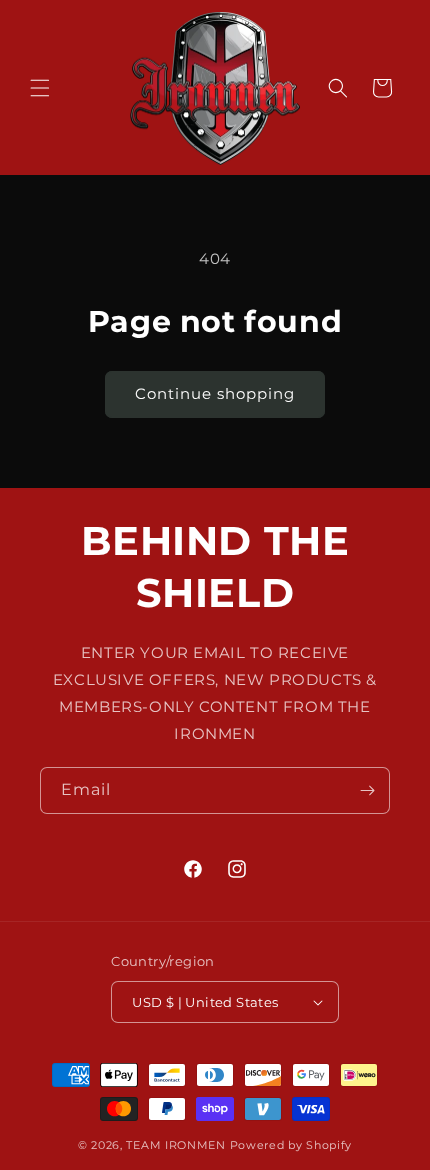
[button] (40, 88)
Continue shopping (215, 393)
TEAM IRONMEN (175, 1145)
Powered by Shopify (291, 1145)
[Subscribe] (367, 790)
